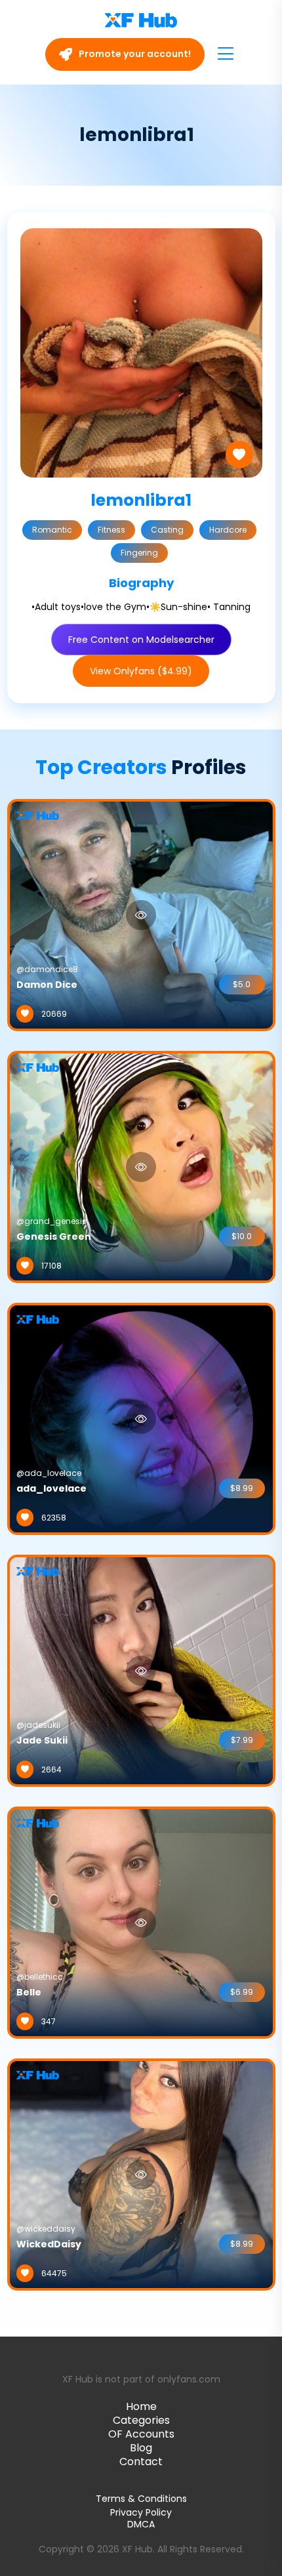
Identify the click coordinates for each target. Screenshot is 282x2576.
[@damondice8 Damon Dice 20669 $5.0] (141, 914)
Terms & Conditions (141, 2499)
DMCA (141, 2525)
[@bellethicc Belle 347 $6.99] (141, 1922)
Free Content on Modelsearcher (141, 640)
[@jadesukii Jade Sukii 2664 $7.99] (141, 1670)
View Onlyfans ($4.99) (141, 671)
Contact (141, 2462)
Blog (141, 2448)
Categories (141, 2420)
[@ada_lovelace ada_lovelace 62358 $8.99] (141, 1418)
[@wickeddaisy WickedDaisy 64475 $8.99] (141, 2174)
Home (141, 2406)
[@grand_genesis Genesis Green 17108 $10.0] (141, 1166)
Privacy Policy (141, 2512)
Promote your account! (134, 54)
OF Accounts (141, 2434)
